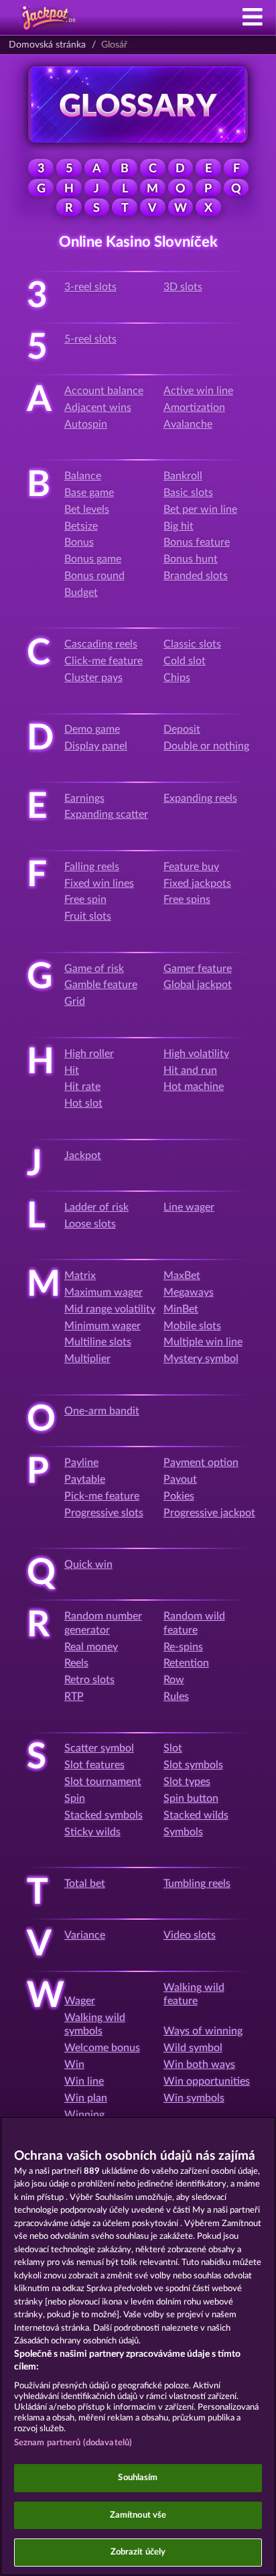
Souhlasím (138, 2478)
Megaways (189, 1292)
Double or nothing (206, 746)
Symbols (183, 1832)
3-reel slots (90, 287)
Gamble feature (101, 985)
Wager (80, 2001)
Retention (186, 1663)
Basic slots (188, 493)
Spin (75, 1798)
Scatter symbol (99, 1748)
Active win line (198, 391)
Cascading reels (101, 644)
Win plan (86, 2098)
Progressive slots (104, 1513)
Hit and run (190, 1070)
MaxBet (182, 1276)
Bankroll (183, 476)
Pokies (179, 1496)
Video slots (190, 1935)
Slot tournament (103, 1782)
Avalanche (188, 424)
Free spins (187, 900)
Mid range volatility (110, 1309)
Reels (76, 1663)
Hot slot (83, 1103)
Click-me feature (103, 661)
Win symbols (194, 2098)
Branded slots (196, 576)
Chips (177, 678)
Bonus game (93, 559)
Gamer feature (198, 969)
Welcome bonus (102, 2048)
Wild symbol (193, 2048)
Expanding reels (200, 798)
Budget (81, 593)
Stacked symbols (103, 1815)
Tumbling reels (197, 1884)
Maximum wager (103, 1292)
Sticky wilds (92, 1832)
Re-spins (183, 1647)
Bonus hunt (191, 559)
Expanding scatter (106, 814)
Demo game (92, 729)
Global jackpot (198, 985)
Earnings (84, 798)
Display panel (96, 746)
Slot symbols (193, 1765)
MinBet (181, 1309)
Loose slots (90, 1224)
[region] (138, 2346)
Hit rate (82, 1087)
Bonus (79, 542)
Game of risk (94, 969)
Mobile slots (192, 1326)
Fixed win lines (99, 883)
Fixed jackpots (197, 883)
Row (174, 1680)
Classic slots (192, 644)
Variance (85, 1935)
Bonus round (94, 576)
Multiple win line (203, 1342)
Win (74, 2065)
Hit (72, 1070)
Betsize (81, 526)
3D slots (183, 287)
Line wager (189, 1207)
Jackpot (83, 1156)
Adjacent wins (98, 408)
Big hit (179, 526)
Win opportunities (207, 2081)
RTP (74, 1697)
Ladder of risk (96, 1207)
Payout (180, 1479)
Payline (81, 1463)
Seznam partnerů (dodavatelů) (73, 2443)
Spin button (191, 1798)
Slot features (94, 1765)
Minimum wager (102, 1326)
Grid (75, 1001)
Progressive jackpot (209, 1513)
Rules (176, 1697)
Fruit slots (88, 916)
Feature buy (191, 867)
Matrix (80, 1276)
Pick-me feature (102, 1496)
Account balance (104, 391)
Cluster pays (93, 678)
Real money (91, 1647)
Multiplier (87, 1359)
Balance (83, 476)
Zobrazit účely (138, 2552)
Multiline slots (98, 1342)
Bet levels (87, 509)
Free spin (85, 900)
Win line (84, 2081)
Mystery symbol (201, 1359)
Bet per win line (200, 509)
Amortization (194, 408)
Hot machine (194, 1087)
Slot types (187, 1782)
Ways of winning (203, 2031)
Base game (89, 493)
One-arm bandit (102, 1411)
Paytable (85, 1479)
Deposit (182, 729)
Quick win (88, 1565)
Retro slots (89, 1680)
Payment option (201, 1463)
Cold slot (185, 661)
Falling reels (92, 867)
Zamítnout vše (138, 2515)
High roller (89, 1054)
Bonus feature (197, 542)
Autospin (86, 424)
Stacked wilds (196, 1815)
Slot (173, 1748)
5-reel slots (90, 339)
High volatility (196, 1054)
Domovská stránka (47, 45)
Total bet (85, 1884)
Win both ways (199, 2065)
